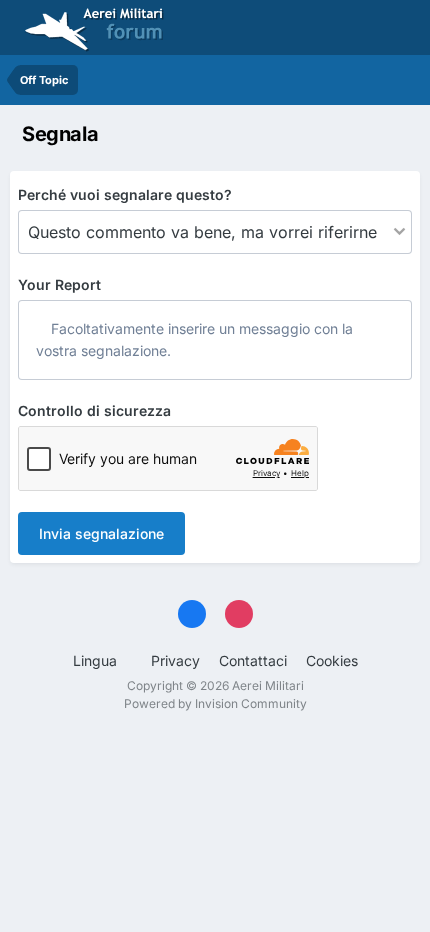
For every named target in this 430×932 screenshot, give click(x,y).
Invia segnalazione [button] (101, 533)
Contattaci (253, 660)
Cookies (332, 660)
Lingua (97, 660)
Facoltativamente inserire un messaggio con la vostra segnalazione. (194, 339)
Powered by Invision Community (215, 703)
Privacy (175, 660)
